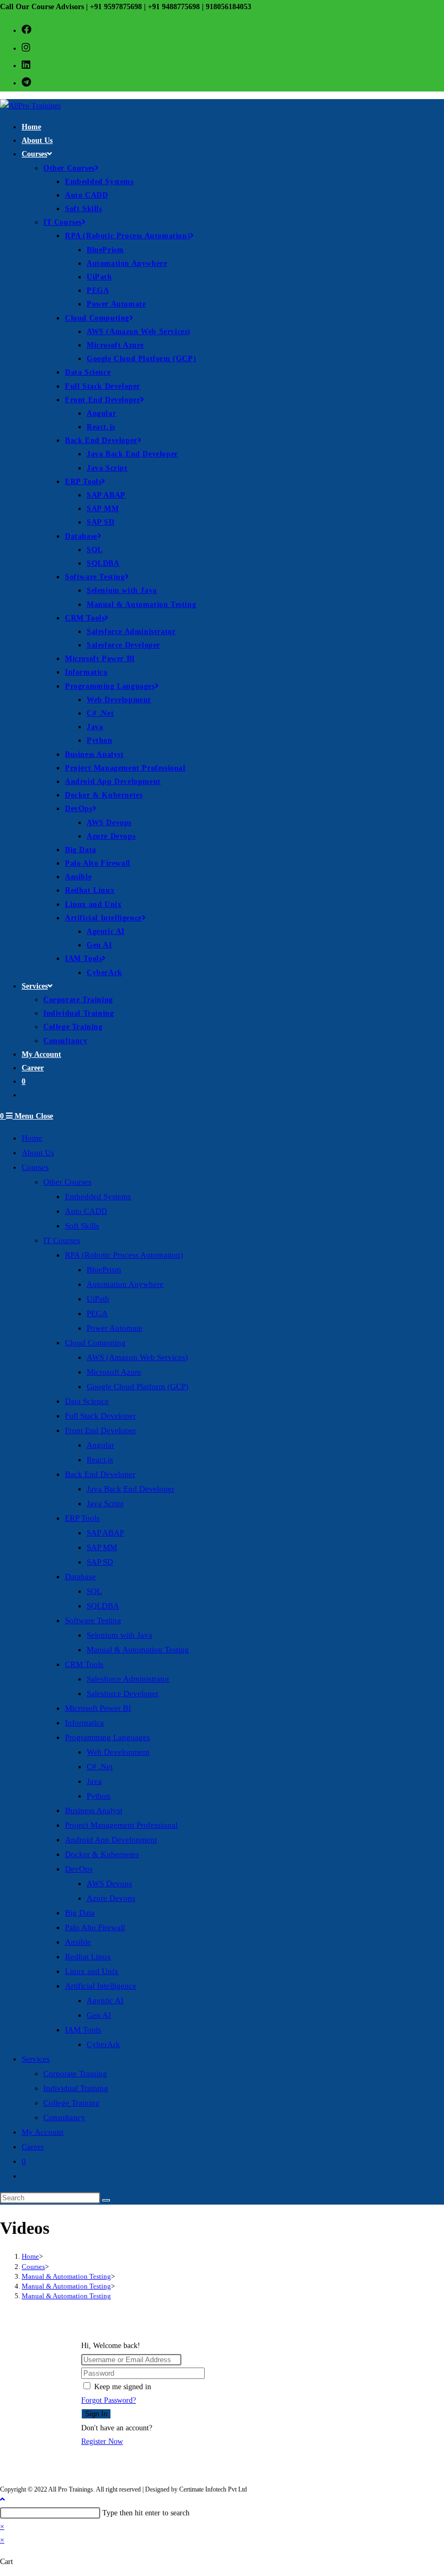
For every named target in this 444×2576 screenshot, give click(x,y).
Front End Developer (100, 1430)
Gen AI (99, 2015)
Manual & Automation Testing (138, 1650)
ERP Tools (82, 1518)
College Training (71, 2103)
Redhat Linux (88, 1957)
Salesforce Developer (123, 1694)
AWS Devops (109, 1884)
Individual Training (76, 2088)
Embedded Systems (98, 1197)
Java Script (105, 1503)
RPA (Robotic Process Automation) (124, 1255)
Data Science (87, 1401)
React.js (100, 1460)
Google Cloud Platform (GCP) (138, 1387)
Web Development (118, 1752)
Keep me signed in (123, 2387)
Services (36, 2059)
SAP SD (100, 1562)
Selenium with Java (119, 1635)
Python (99, 1796)
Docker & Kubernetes (102, 1854)
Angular (100, 1445)
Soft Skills (82, 1226)
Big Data (80, 1913)
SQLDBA (103, 1606)
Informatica (84, 1723)
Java (94, 1781)
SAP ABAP (105, 1533)
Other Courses (67, 1182)
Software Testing (93, 1620)
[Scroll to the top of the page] (2, 2499)
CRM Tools (84, 1664)
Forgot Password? (109, 2400)
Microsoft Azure (114, 1372)
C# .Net (100, 1767)
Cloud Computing (95, 1343)
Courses (35, 1167)
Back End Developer (100, 1474)
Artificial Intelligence (101, 1986)
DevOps (79, 1869)
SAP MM (102, 1547)
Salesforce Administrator (128, 1679)
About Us (38, 1153)
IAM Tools (83, 2030)
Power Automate (115, 1328)
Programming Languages (107, 1737)
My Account (43, 2132)
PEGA (97, 1313)
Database (80, 1577)
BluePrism (104, 1270)
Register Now (102, 2441)
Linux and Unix (92, 1971)
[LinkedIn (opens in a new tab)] (26, 65)
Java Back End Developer (130, 1489)
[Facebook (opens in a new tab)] (27, 30)
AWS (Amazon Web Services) (137, 1357)
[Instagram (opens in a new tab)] (26, 48)
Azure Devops (111, 1898)
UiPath (98, 1299)
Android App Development (111, 1840)
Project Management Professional (121, 1825)
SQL (94, 1591)
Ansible (78, 1942)
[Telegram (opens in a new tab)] (26, 82)
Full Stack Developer (100, 1416)
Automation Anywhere (125, 1284)
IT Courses (62, 1240)
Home (32, 1138)
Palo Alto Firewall (95, 1927)
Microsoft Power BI (98, 1708)
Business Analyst (94, 1810)
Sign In (96, 2414)
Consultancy (64, 2117)
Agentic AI (105, 2000)
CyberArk (103, 2044)
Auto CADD (86, 1211)
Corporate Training (75, 2074)
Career (33, 2147)
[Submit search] (106, 2200)
